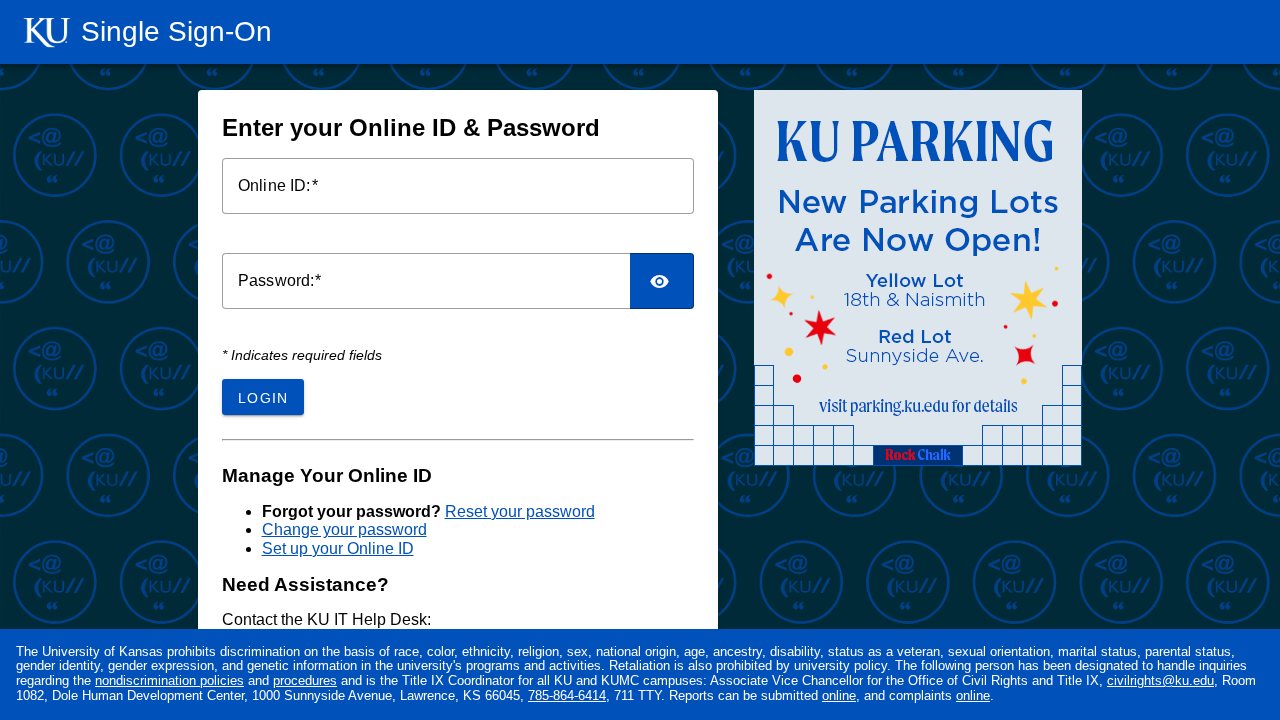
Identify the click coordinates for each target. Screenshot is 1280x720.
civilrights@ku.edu (1160, 680)
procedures (305, 680)
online (839, 695)
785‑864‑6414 (567, 695)
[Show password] (662, 281)
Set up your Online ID (338, 548)
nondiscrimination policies (169, 680)
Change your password (344, 529)
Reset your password (520, 511)
